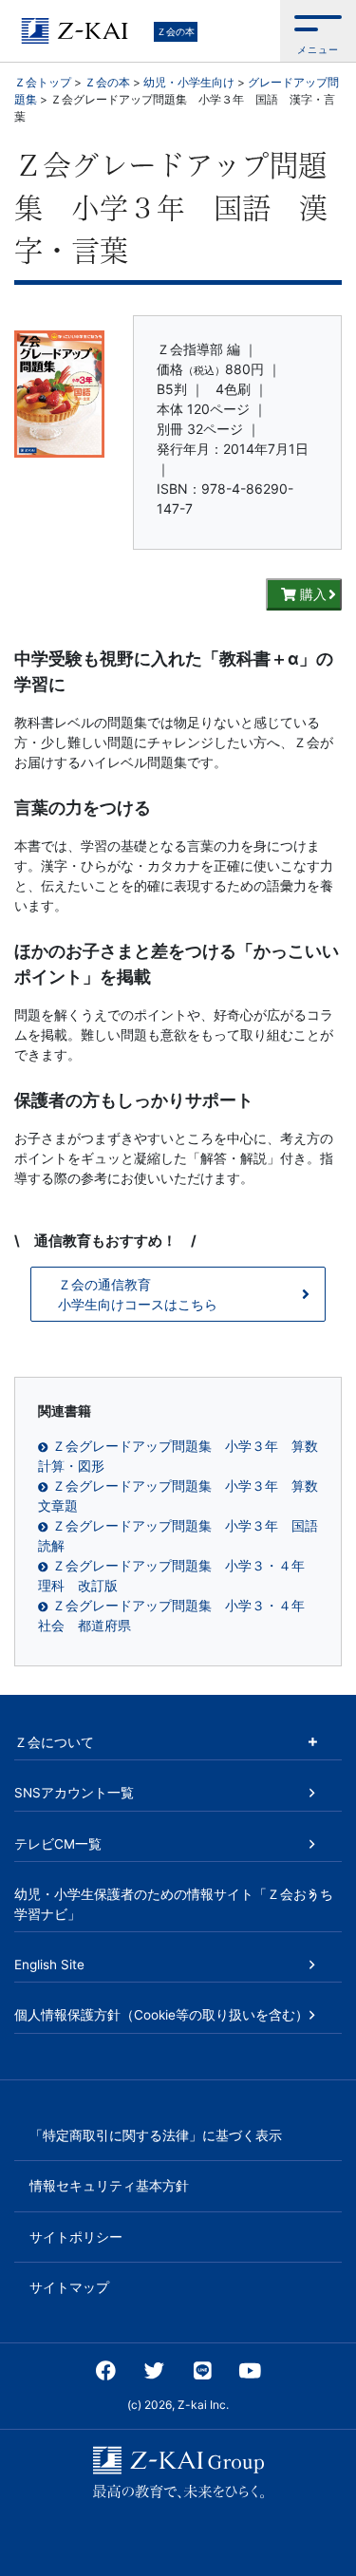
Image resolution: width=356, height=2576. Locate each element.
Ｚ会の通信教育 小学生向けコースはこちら (138, 1294)
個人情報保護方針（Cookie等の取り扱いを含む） (161, 2015)
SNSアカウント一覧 (74, 1793)
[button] (318, 31)
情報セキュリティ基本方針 (109, 2186)
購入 (311, 594)
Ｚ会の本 (176, 31)
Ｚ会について (54, 1742)
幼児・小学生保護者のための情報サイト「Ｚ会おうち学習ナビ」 (174, 1904)
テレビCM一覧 (58, 1844)
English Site (49, 1965)
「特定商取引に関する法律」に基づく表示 (156, 2135)
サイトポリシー (76, 2237)
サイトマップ (69, 2287)
